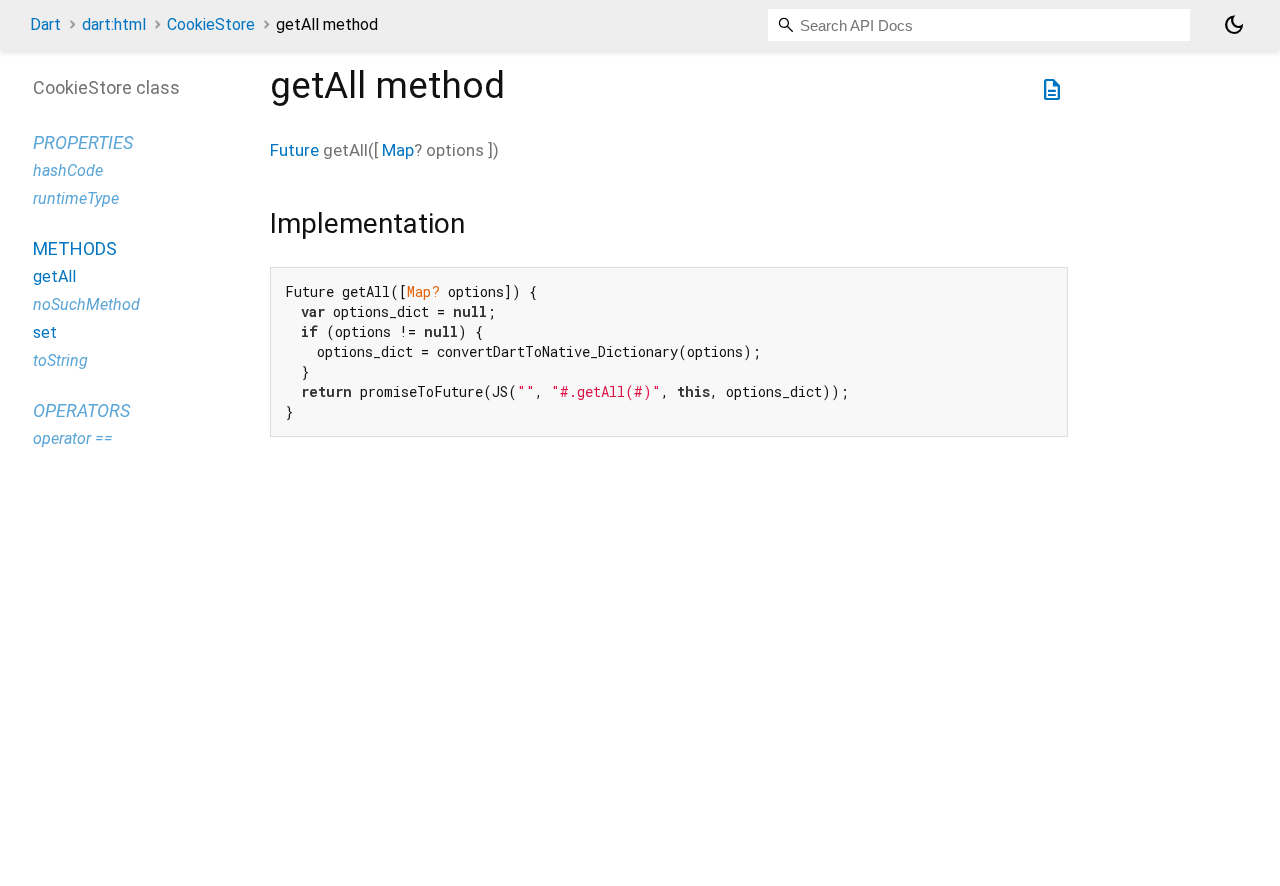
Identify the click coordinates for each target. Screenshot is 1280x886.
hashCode (68, 170)
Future (294, 150)
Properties (83, 142)
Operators (81, 410)
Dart (45, 24)
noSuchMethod (86, 304)
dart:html (114, 24)
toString (60, 360)
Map (398, 150)
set (45, 332)
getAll (54, 276)
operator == (73, 438)
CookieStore (211, 24)
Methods (75, 248)
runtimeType (76, 198)
